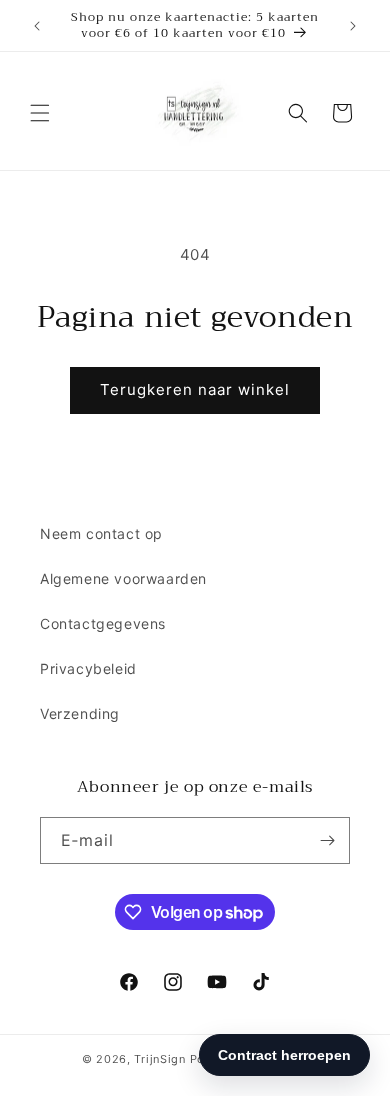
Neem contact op (101, 533)
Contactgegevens (103, 623)
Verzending (80, 713)
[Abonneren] (327, 840)
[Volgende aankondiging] (353, 26)
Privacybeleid (88, 668)
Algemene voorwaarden (123, 578)
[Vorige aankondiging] (37, 26)
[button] (40, 113)
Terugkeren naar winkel (195, 389)
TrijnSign (159, 1059)
